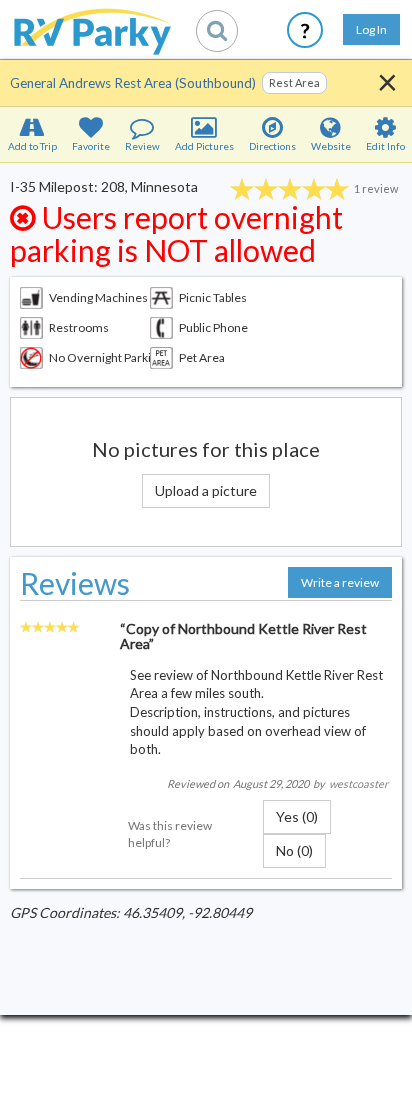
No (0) (294, 850)
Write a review (340, 582)
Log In (371, 29)
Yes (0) (297, 816)
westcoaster (358, 783)
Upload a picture (206, 490)
